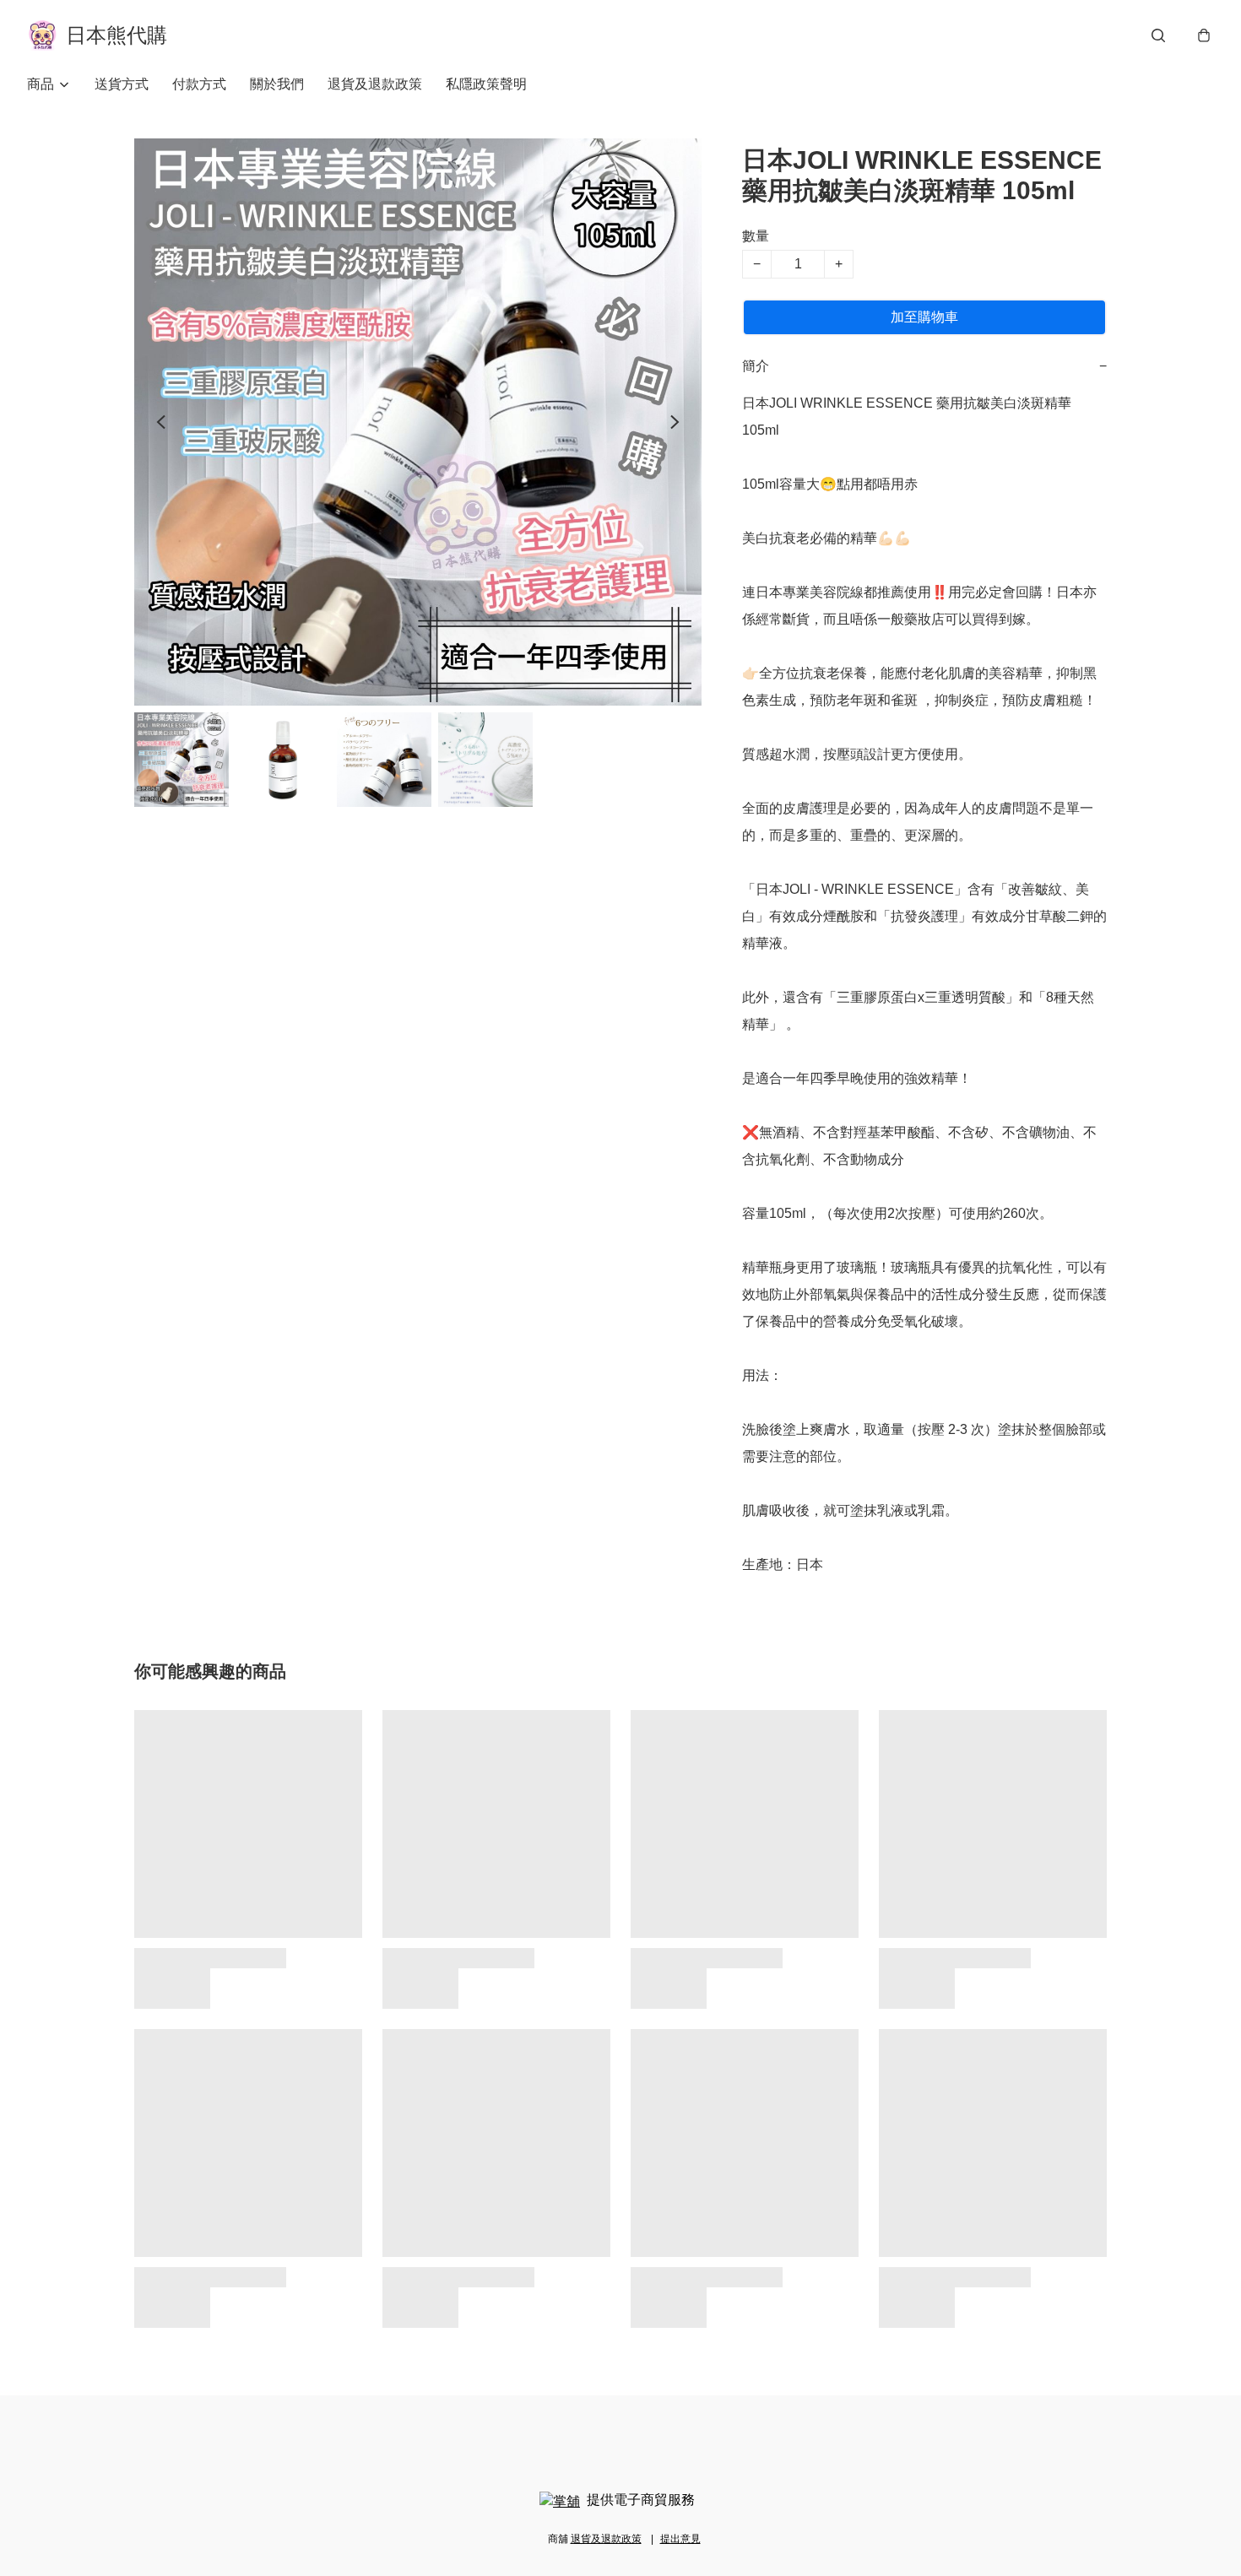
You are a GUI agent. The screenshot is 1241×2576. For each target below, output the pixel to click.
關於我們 (277, 84)
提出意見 (680, 2539)
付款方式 (199, 84)
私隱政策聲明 (486, 84)
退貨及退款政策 (375, 84)
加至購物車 (924, 317)
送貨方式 (122, 84)
